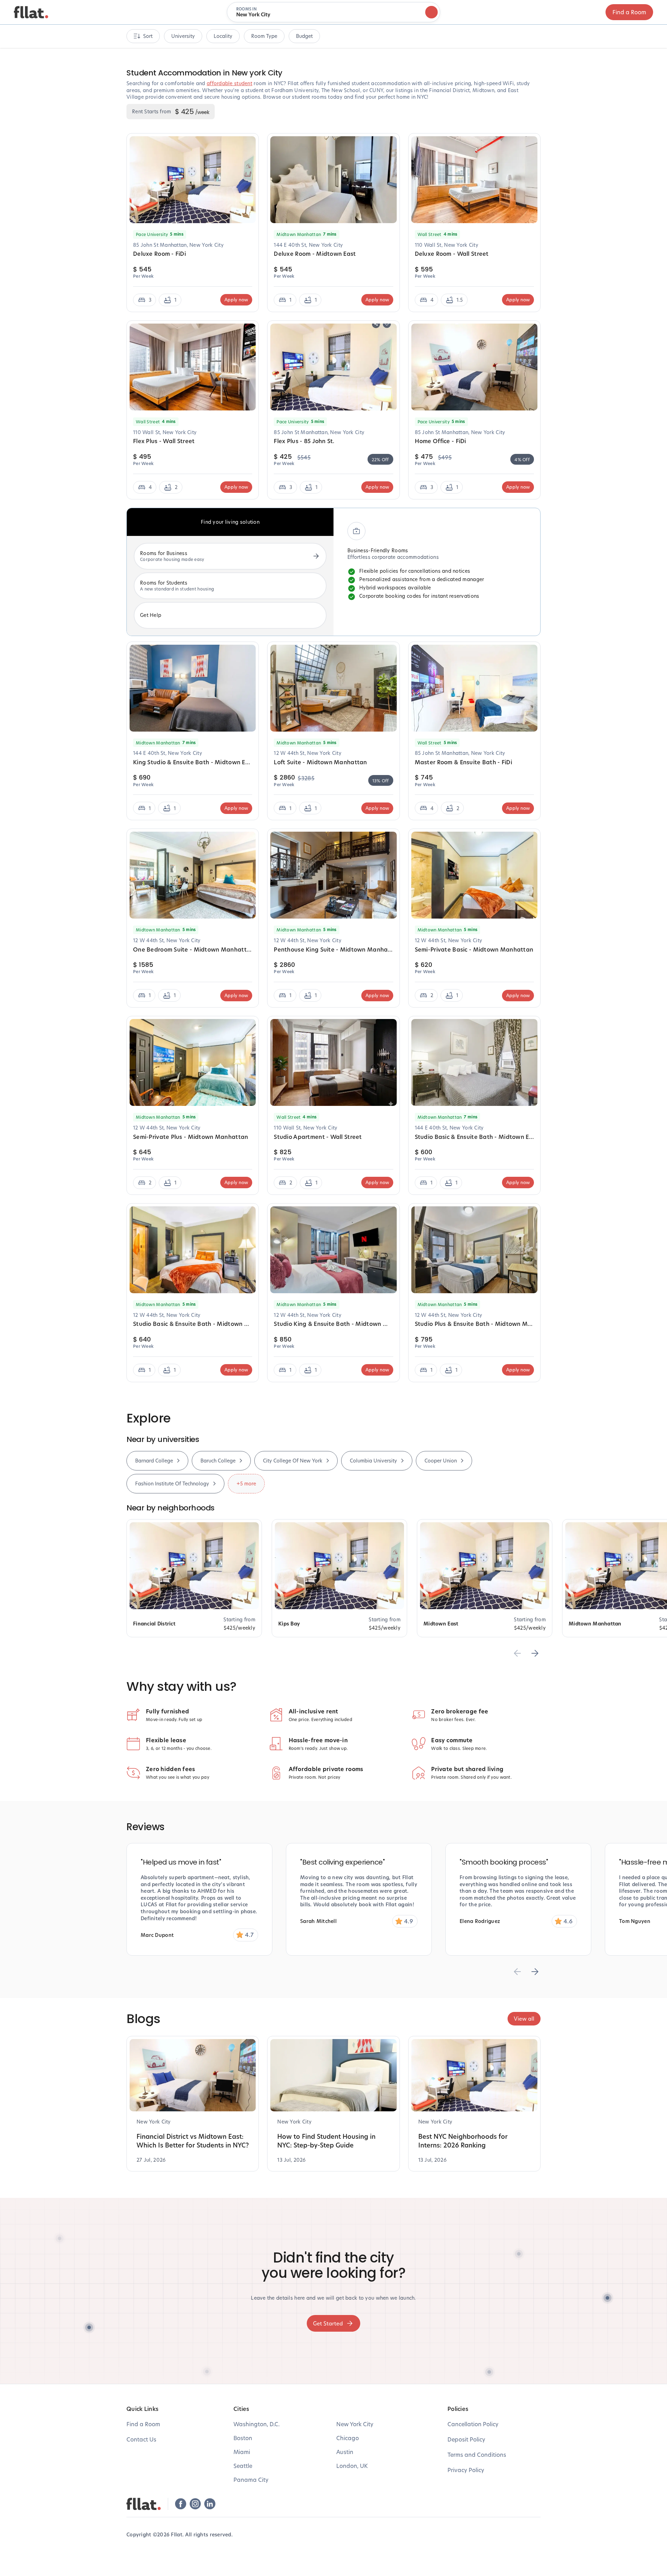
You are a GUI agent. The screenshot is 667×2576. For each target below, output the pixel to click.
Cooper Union (441, 1461)
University (183, 36)
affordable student (229, 83)
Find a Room (629, 12)
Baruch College (218, 1461)
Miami (242, 2452)
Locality (223, 36)
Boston (243, 2438)
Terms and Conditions (477, 2455)
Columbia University (373, 1461)
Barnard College (154, 1461)
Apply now (236, 300)
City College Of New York (293, 1461)
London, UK (352, 2466)
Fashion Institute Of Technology (172, 1483)
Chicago (348, 2438)
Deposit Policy (466, 2439)
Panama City (251, 2480)
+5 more (246, 1483)
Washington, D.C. (257, 2424)
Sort (148, 36)
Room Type (264, 36)
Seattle (243, 2466)
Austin (345, 2452)
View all (524, 2019)
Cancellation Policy (473, 2424)
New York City (355, 2424)
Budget (304, 36)
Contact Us (141, 2439)
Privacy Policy (466, 2470)
